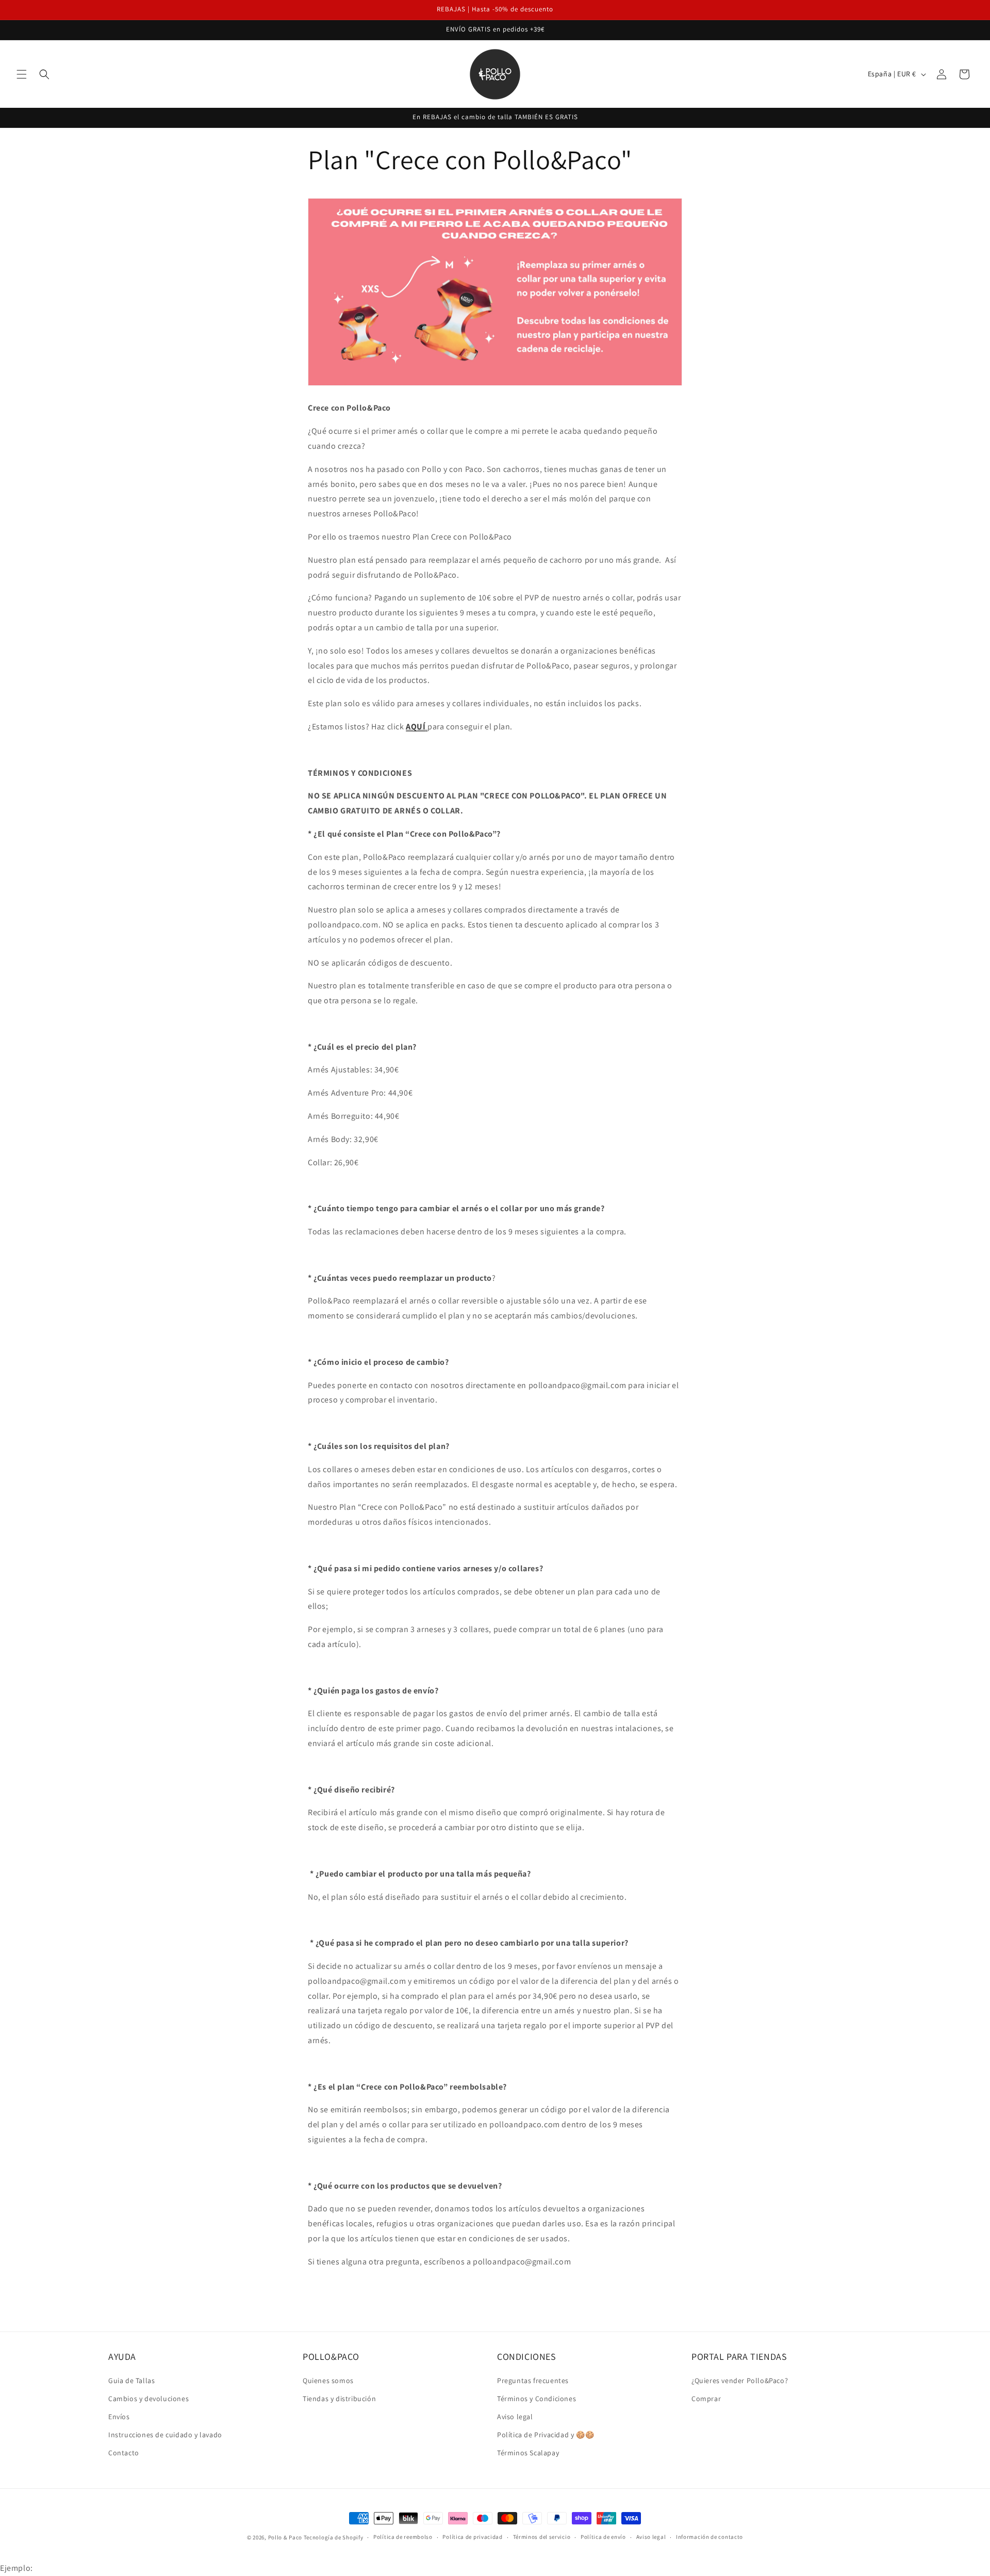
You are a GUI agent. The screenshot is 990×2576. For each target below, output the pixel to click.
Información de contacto (709, 2537)
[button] (22, 74)
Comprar (706, 2399)
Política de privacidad (472, 2537)
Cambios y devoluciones (148, 2399)
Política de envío (603, 2537)
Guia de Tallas (131, 2381)
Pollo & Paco (285, 2537)
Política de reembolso (403, 2537)
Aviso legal (515, 2417)
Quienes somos (328, 2381)
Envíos (119, 2417)
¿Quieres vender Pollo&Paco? (740, 2381)
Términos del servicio (542, 2537)
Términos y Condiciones (537, 2399)
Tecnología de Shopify (334, 2537)
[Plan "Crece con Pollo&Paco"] (427, 727)
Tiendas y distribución (339, 2399)
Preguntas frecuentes (533, 2381)
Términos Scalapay (528, 2453)
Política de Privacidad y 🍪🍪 (546, 2435)
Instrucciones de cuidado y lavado (165, 2435)
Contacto (124, 2453)
